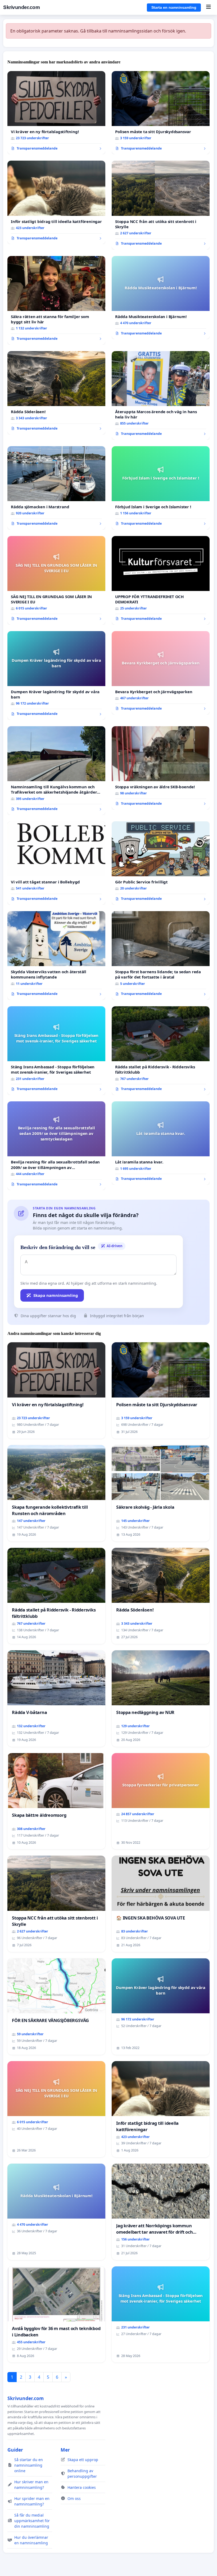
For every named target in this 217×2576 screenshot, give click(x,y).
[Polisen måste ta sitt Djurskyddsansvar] (161, 113)
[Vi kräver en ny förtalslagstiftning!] (56, 113)
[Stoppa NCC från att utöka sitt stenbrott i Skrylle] (161, 205)
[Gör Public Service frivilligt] (161, 863)
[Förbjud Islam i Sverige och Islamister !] (161, 488)
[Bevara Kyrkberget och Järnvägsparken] (161, 673)
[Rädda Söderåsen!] (56, 393)
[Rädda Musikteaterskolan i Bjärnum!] (161, 298)
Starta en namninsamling (174, 7)
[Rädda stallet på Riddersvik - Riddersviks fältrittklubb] (161, 1051)
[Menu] (208, 7)
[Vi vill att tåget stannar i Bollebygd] (56, 863)
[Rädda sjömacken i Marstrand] (56, 488)
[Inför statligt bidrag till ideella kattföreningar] (56, 202)
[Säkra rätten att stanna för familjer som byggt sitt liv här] (56, 300)
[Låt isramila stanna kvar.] (161, 1143)
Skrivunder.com (21, 7)
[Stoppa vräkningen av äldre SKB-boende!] (161, 768)
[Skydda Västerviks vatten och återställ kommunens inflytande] (56, 956)
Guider (15, 2450)
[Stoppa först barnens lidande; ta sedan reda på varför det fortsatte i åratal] (161, 956)
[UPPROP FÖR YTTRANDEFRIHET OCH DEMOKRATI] (161, 580)
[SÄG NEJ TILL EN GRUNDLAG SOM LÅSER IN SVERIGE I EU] (56, 580)
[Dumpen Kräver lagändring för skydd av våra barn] (56, 676)
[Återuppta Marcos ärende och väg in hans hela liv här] (161, 395)
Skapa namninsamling (56, 1295)
